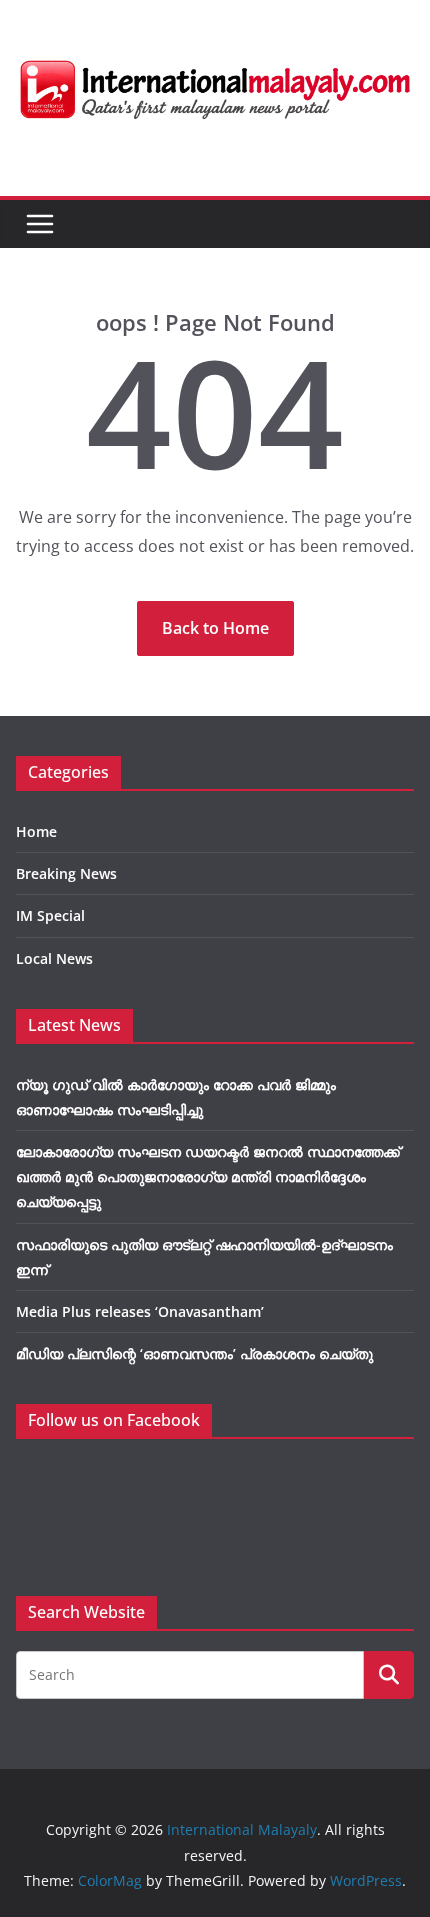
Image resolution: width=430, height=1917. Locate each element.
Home (36, 831)
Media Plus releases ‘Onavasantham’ (140, 1311)
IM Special (50, 915)
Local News (54, 958)
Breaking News (66, 873)
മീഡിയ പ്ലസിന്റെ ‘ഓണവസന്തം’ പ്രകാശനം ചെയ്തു (194, 1353)
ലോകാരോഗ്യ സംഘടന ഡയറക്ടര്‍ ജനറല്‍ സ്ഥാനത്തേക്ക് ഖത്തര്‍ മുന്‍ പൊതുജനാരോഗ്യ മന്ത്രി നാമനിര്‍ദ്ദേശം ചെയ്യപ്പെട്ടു (208, 1176)
